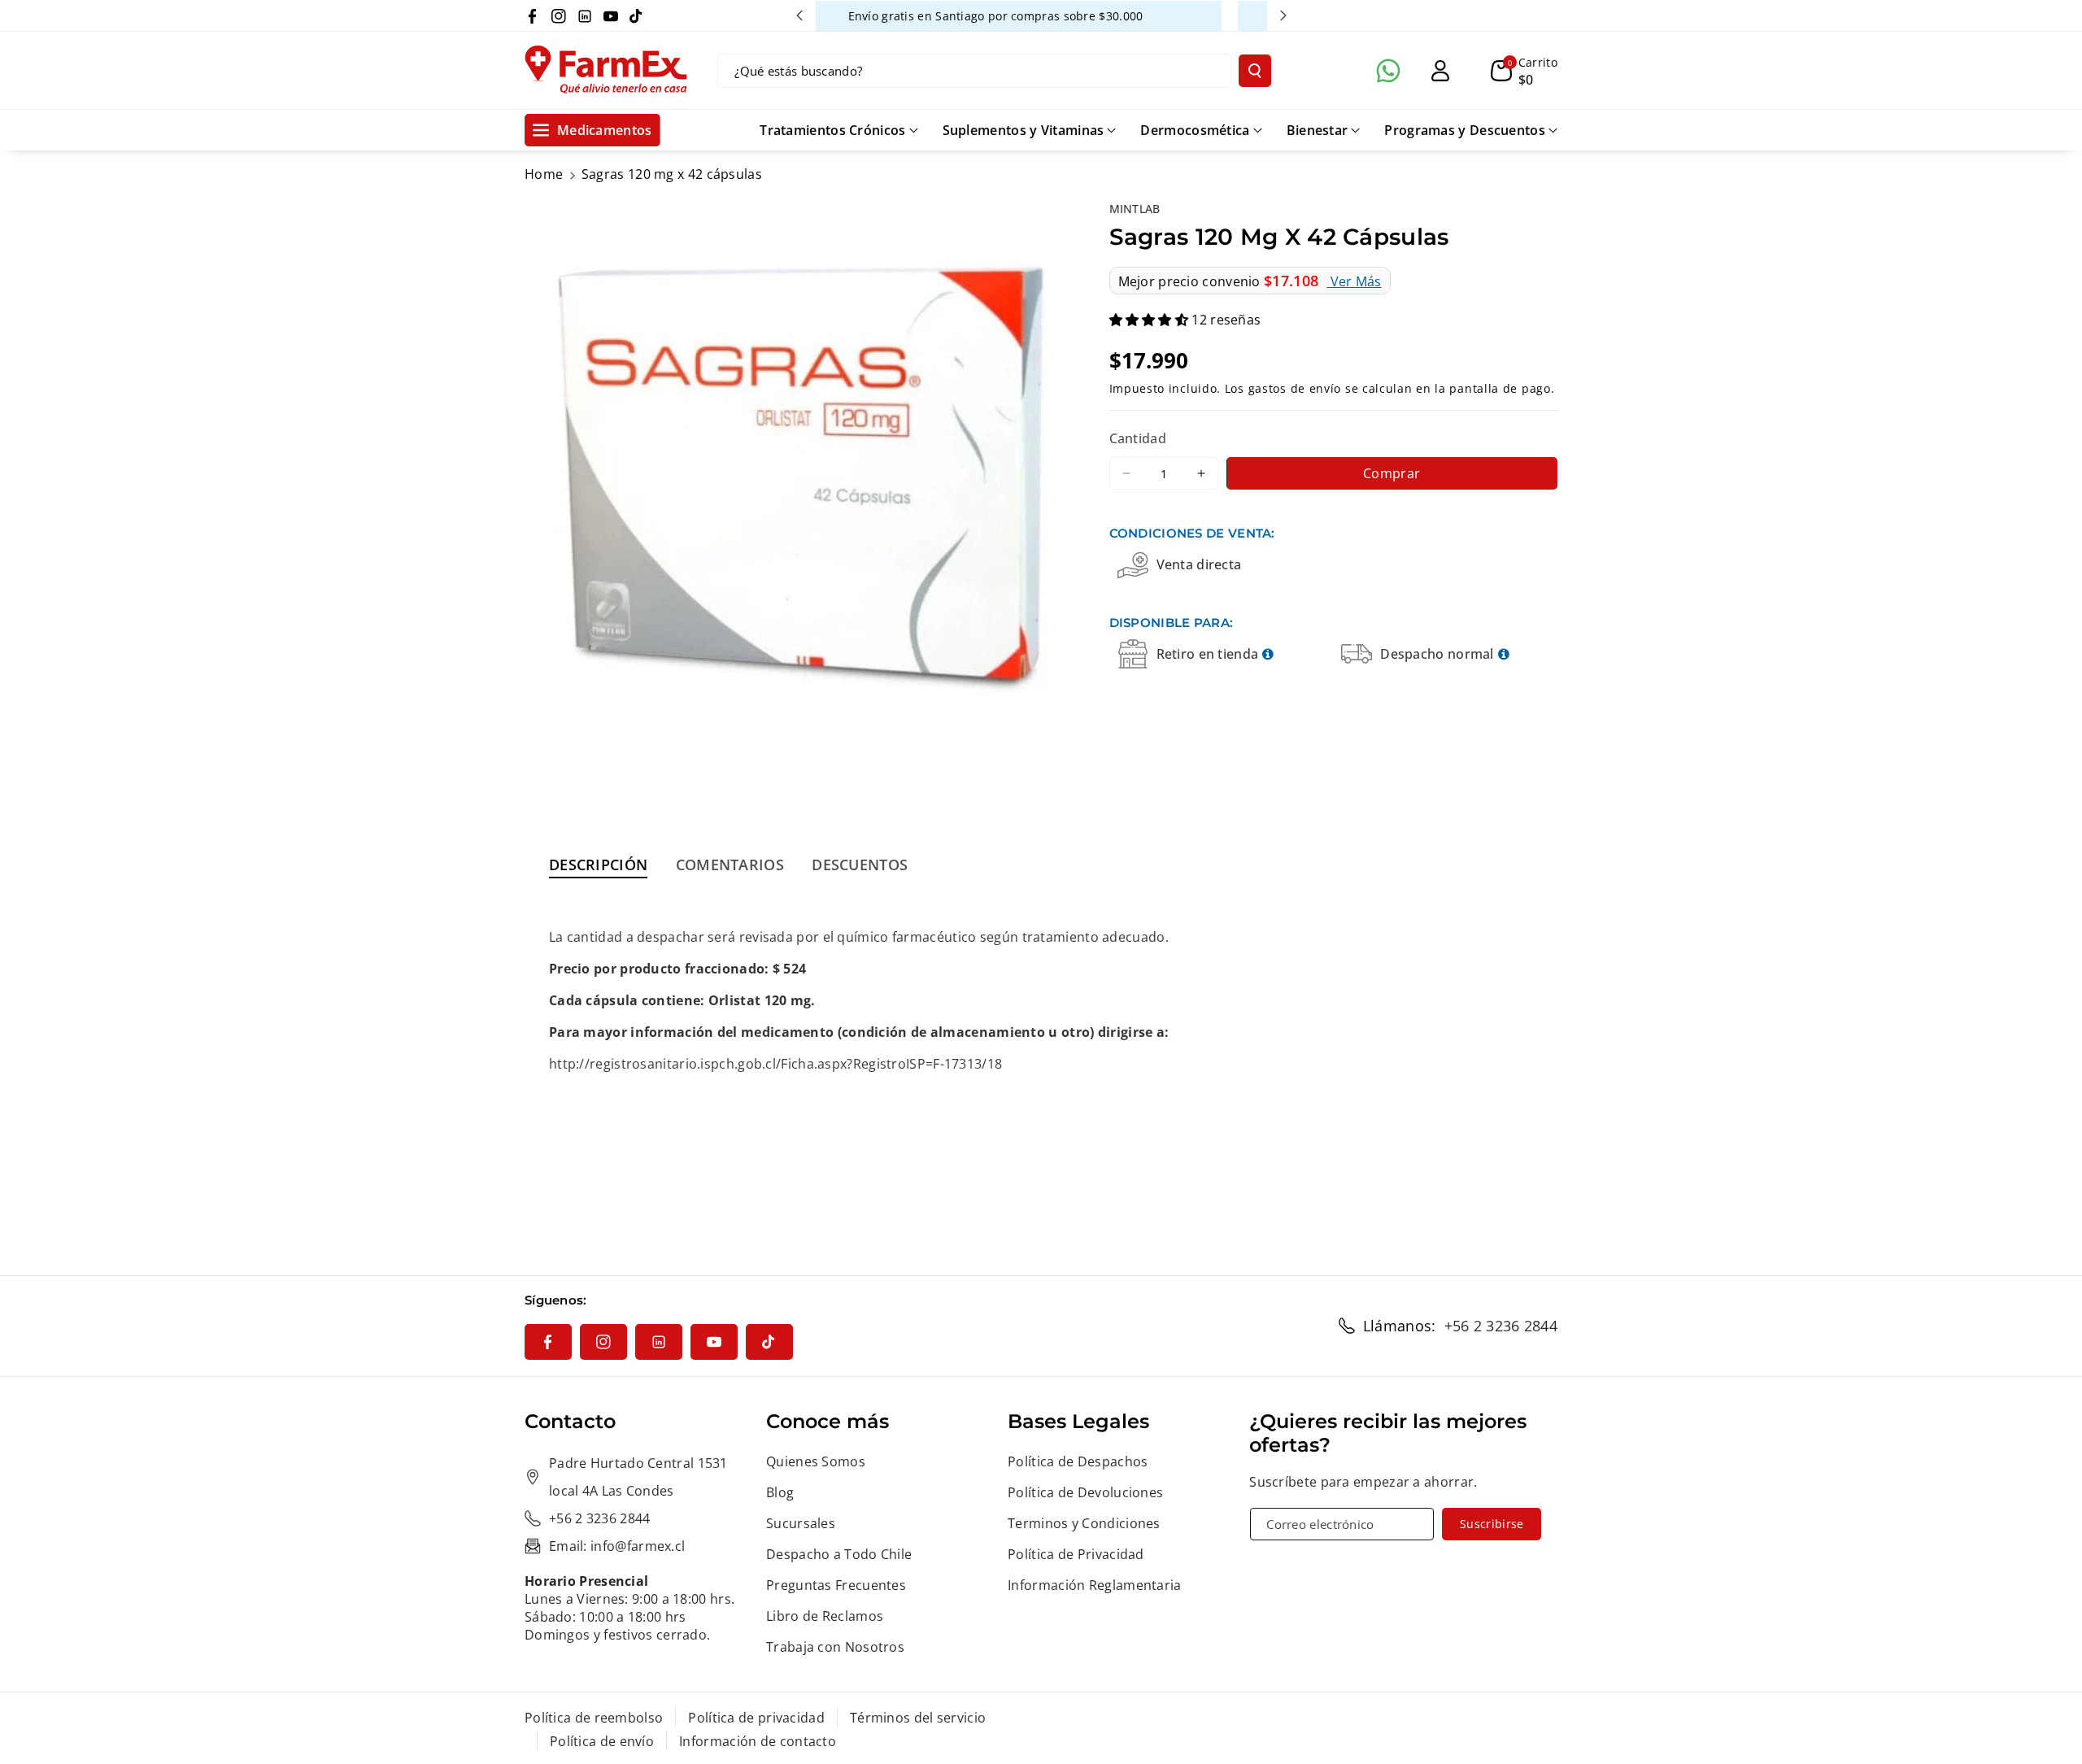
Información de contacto (758, 1741)
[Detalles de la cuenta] (1440, 71)
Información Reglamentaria (1095, 1585)
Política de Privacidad (1076, 1554)
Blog (780, 1492)
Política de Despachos (1078, 1461)
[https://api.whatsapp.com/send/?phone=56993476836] (1388, 71)
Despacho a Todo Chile (839, 1554)
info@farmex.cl (638, 1546)
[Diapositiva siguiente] (1283, 15)
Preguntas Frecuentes (836, 1585)
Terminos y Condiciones (1084, 1523)
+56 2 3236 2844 (1501, 1326)
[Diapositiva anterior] (799, 15)
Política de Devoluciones (1085, 1492)
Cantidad (1138, 439)
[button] (1524, 71)
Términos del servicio (918, 1718)
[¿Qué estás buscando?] (1255, 71)
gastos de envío (1295, 388)
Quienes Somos (816, 1461)
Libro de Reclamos (825, 1616)
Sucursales (801, 1523)
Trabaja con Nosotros (835, 1647)
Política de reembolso (594, 1718)
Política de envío (602, 1741)
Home (544, 174)
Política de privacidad (756, 1718)
